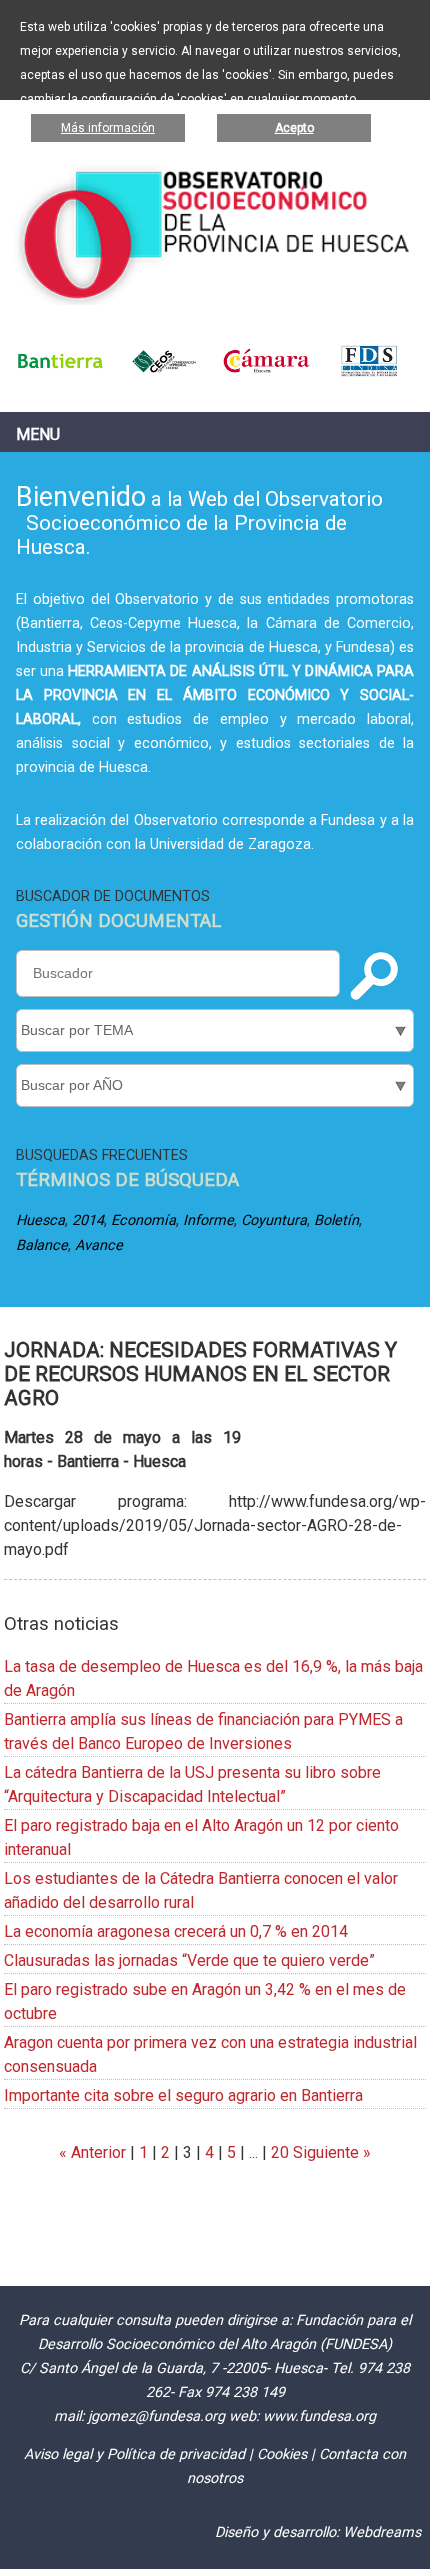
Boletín (336, 1220)
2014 (88, 1220)
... (253, 2152)
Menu (38, 434)
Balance (42, 1245)
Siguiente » (330, 2152)
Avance (99, 1245)
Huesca (40, 1220)
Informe (208, 1220)
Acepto (294, 128)
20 (280, 2152)
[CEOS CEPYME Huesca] (163, 372)
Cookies (282, 2454)
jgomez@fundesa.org (156, 2416)
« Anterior (92, 2152)
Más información (108, 128)
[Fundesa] (369, 372)
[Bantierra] (60, 372)
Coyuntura (274, 1220)
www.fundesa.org (319, 2416)
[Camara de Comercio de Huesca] (266, 372)
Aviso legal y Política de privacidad (134, 2454)
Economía (143, 1220)
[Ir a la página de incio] (215, 299)
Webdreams (382, 2532)
